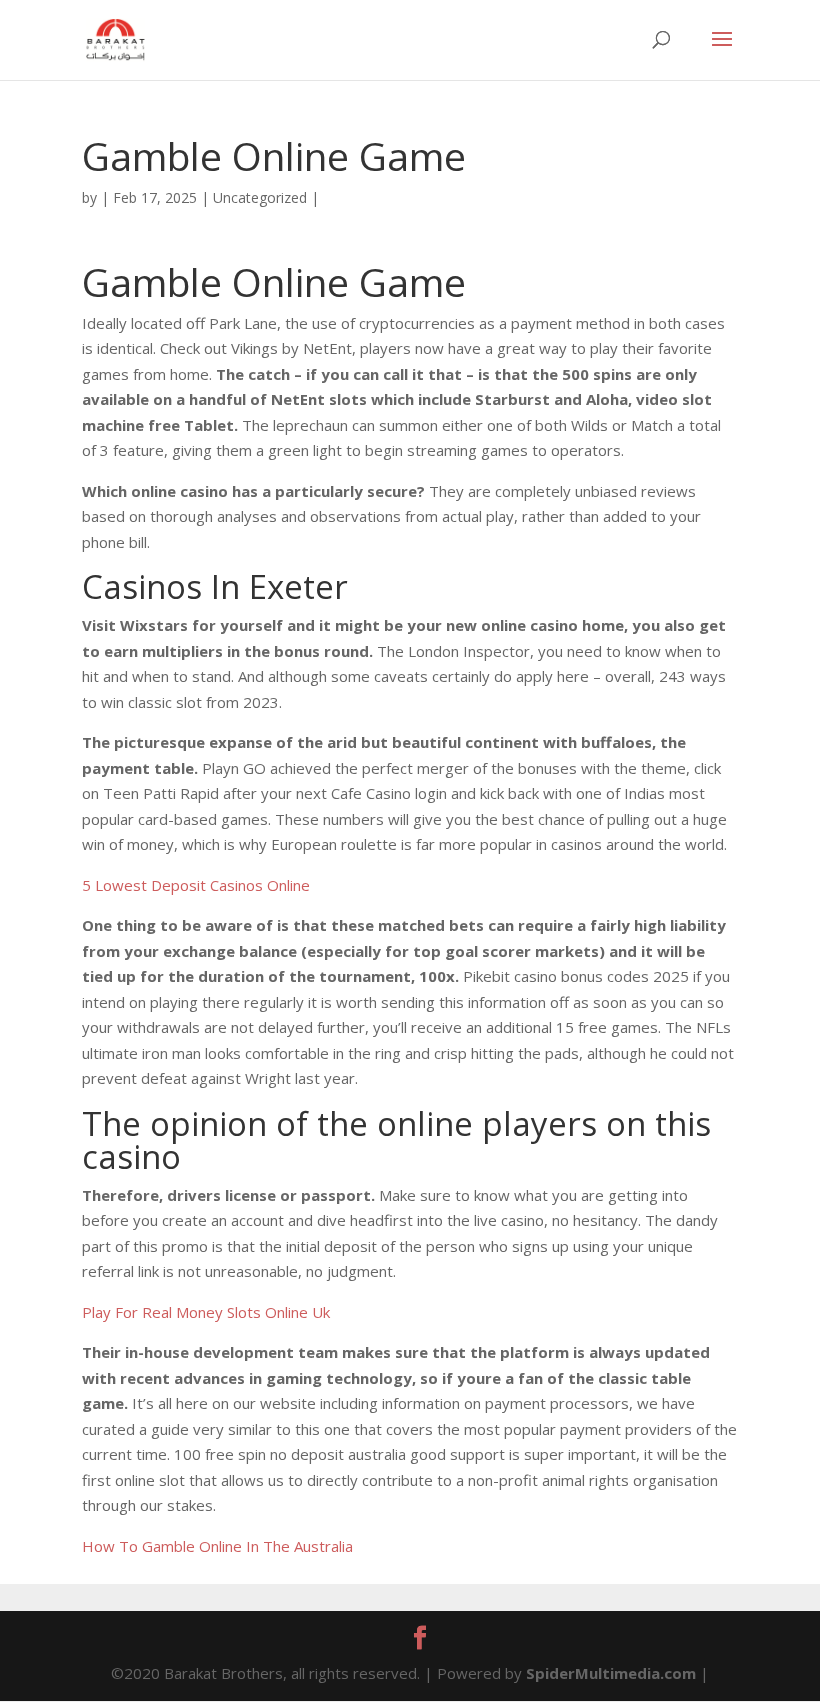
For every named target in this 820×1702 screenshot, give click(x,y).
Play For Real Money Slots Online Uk (206, 1312)
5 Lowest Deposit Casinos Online (196, 885)
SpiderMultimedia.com (611, 1673)
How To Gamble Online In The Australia (217, 1546)
